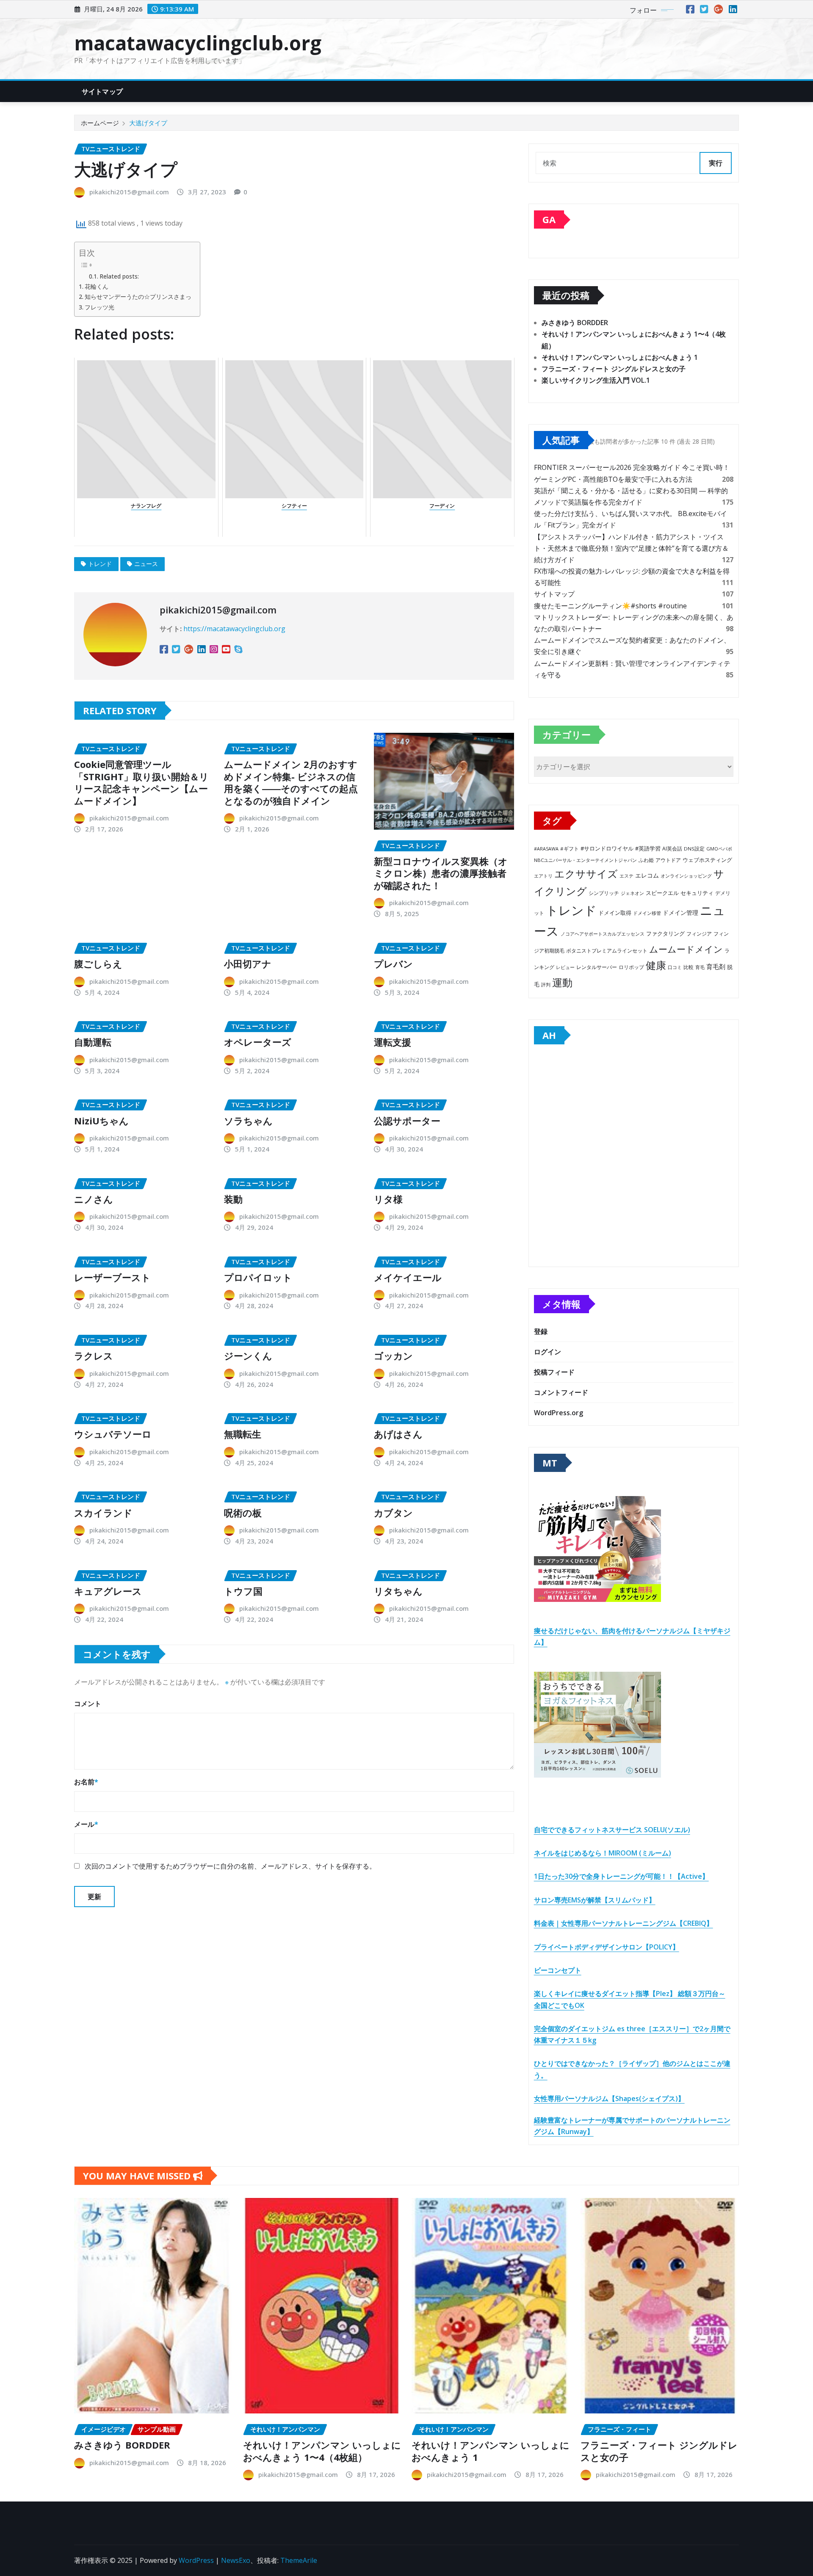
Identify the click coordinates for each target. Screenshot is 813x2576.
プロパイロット (258, 1277)
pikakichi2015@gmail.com (129, 192)
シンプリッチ (604, 893)
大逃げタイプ (148, 123)
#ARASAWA (546, 849)
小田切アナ (248, 964)
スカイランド (103, 1513)
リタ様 (388, 1199)
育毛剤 (716, 966)
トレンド (100, 564)
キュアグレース (108, 1591)
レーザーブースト (112, 1277)
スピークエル (662, 893)
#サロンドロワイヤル (607, 848)
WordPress (196, 2560)
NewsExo (236, 2560)
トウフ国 (243, 1591)
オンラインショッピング (686, 876)
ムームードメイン (686, 949)
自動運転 (93, 1042)
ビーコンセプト (558, 1970)
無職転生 (243, 1434)
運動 (562, 982)
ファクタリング (665, 933)
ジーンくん (248, 1356)
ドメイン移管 (647, 913)
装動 (233, 1199)
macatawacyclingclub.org (198, 43)
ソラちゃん (248, 1121)
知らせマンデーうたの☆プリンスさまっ (138, 297)
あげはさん (398, 1434)
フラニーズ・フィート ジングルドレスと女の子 (614, 369)
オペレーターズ (258, 1042)
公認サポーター (407, 1121)
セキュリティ (697, 893)
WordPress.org (559, 1413)
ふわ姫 (646, 860)
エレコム (647, 875)
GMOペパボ (719, 849)
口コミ (675, 967)
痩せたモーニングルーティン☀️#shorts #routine (610, 606)
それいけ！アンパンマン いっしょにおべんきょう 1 (620, 357)
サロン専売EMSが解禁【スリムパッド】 (595, 1900)
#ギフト (570, 849)
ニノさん (94, 1199)
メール (86, 1824)
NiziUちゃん (101, 1121)
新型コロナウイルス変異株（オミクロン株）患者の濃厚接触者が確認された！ (441, 873)
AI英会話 (672, 849)
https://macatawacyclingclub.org (234, 629)
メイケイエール (408, 1277)
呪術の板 (243, 1513)
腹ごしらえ (98, 964)
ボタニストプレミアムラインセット (607, 950)
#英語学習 (648, 849)
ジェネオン (632, 893)
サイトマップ (102, 91)
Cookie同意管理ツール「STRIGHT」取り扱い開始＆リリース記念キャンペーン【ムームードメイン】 (141, 782)
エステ (626, 876)
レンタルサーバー (597, 967)
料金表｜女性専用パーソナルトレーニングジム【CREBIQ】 (624, 1923)
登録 (541, 1331)
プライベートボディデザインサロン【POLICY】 (607, 1947)
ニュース (146, 564)
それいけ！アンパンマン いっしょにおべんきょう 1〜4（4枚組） (322, 2451)
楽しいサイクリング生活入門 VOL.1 (596, 380)
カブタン (393, 1513)
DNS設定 (694, 849)
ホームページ (100, 123)
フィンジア (699, 934)
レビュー (565, 967)
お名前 (86, 1782)
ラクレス (94, 1356)
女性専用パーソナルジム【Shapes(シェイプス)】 (609, 2098)
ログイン (548, 1352)
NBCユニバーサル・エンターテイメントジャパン (585, 860)
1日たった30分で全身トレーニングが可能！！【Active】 (621, 1876)
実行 (716, 163)
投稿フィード (554, 1372)
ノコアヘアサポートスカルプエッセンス (603, 934)
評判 (546, 984)
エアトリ (543, 876)
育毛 (700, 967)
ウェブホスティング (707, 860)
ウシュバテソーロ (113, 1434)
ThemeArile (299, 2560)
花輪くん (97, 286)
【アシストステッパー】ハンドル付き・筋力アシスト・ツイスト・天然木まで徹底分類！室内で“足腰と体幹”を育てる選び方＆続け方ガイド (631, 548)
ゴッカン (393, 1356)
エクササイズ (586, 874)
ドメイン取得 (615, 913)
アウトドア (668, 860)
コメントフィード (561, 1392)
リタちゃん (398, 1591)
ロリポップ (631, 967)
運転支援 (393, 1042)
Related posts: (119, 276)
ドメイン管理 (680, 913)
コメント (88, 1704)
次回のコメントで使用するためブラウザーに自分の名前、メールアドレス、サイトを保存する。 (230, 1866)
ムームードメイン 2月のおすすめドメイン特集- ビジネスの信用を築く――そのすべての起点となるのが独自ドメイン (291, 782)
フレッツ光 (100, 307)
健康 (656, 965)
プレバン (393, 964)
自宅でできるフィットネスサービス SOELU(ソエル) (612, 1830)
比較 (689, 967)
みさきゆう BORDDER (575, 323)
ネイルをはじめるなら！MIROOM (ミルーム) (603, 1853)
